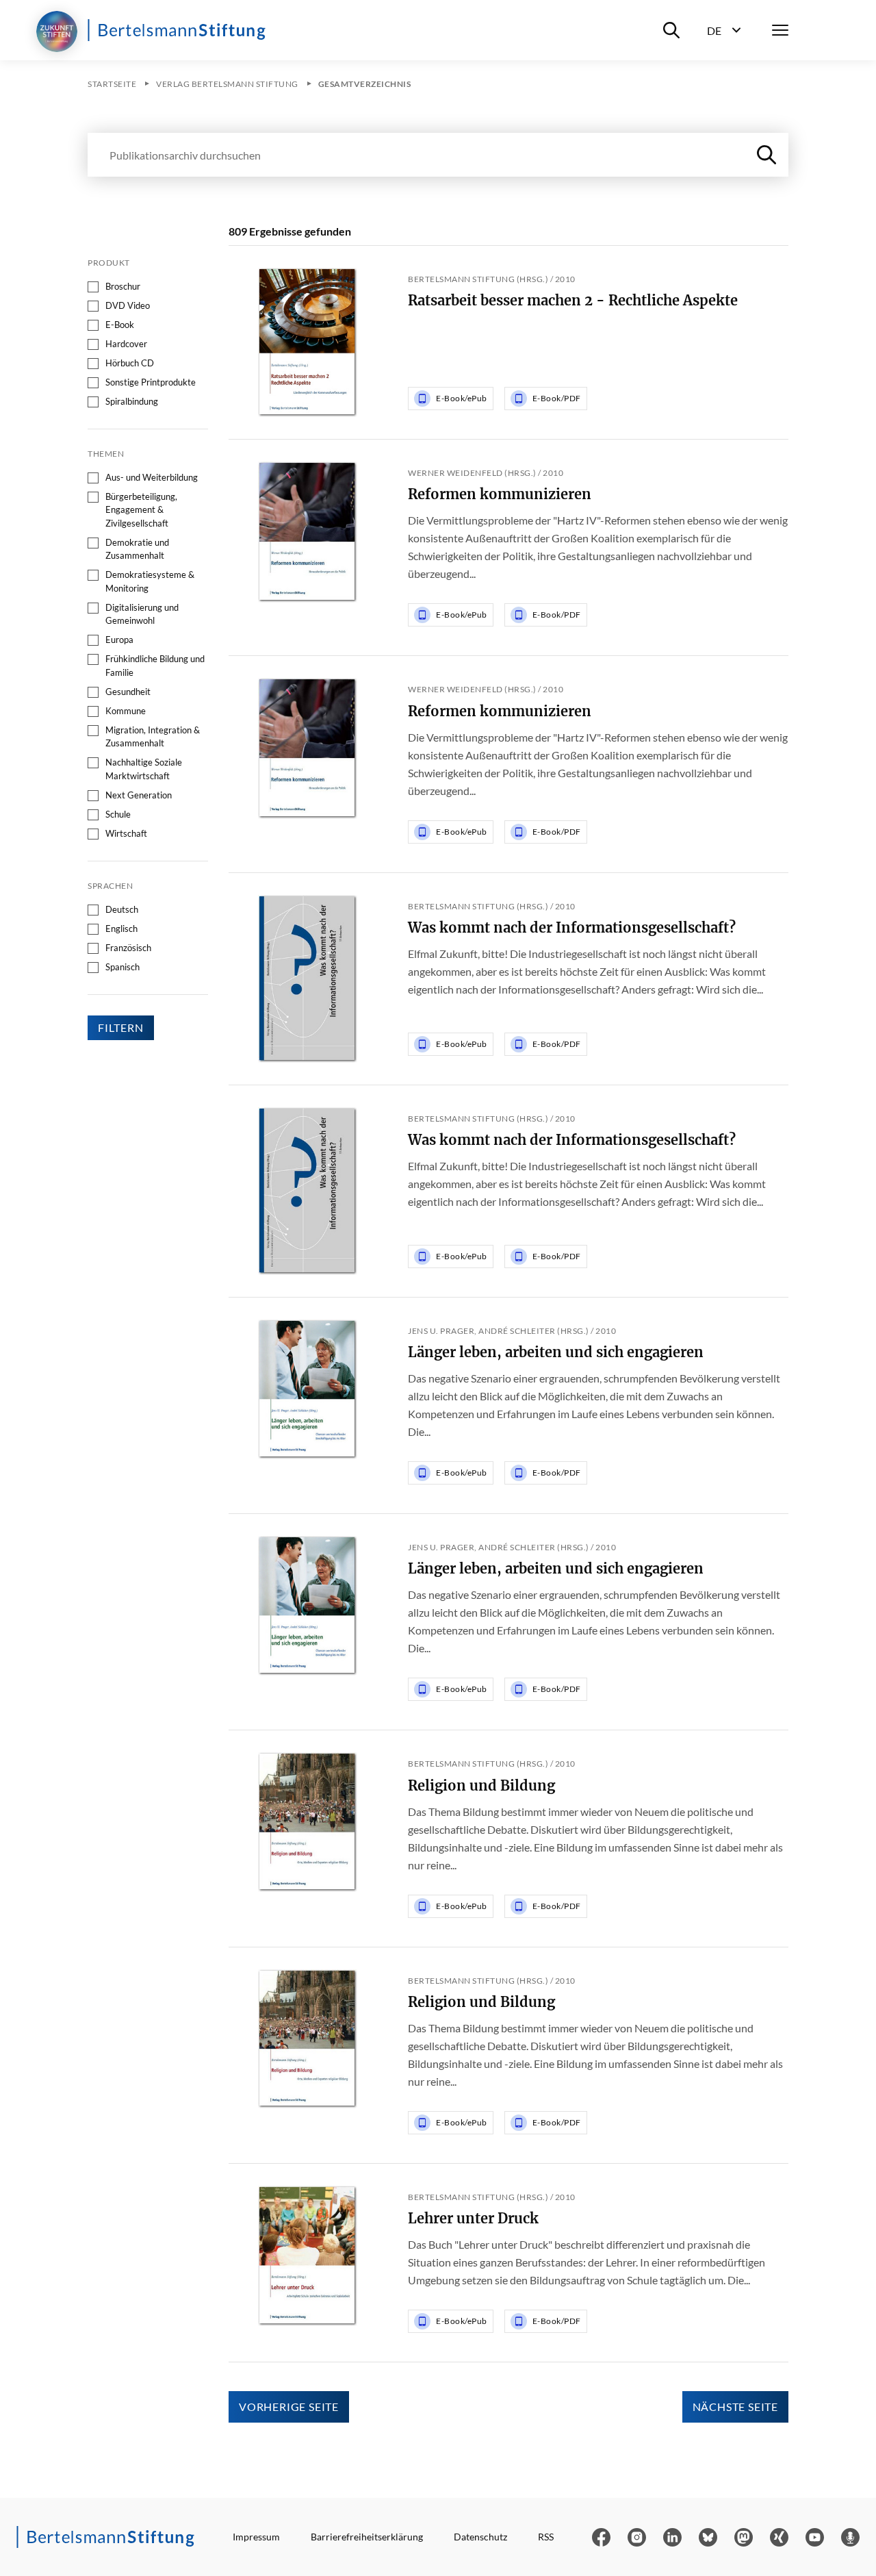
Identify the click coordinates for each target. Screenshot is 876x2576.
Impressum (256, 2537)
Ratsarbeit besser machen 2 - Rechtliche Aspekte (573, 300)
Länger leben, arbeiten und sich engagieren (556, 1352)
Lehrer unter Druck (473, 2218)
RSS (546, 2537)
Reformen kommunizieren (500, 494)
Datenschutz (480, 2537)
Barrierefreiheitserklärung (367, 2537)
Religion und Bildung (481, 1785)
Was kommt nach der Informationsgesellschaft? (572, 927)
